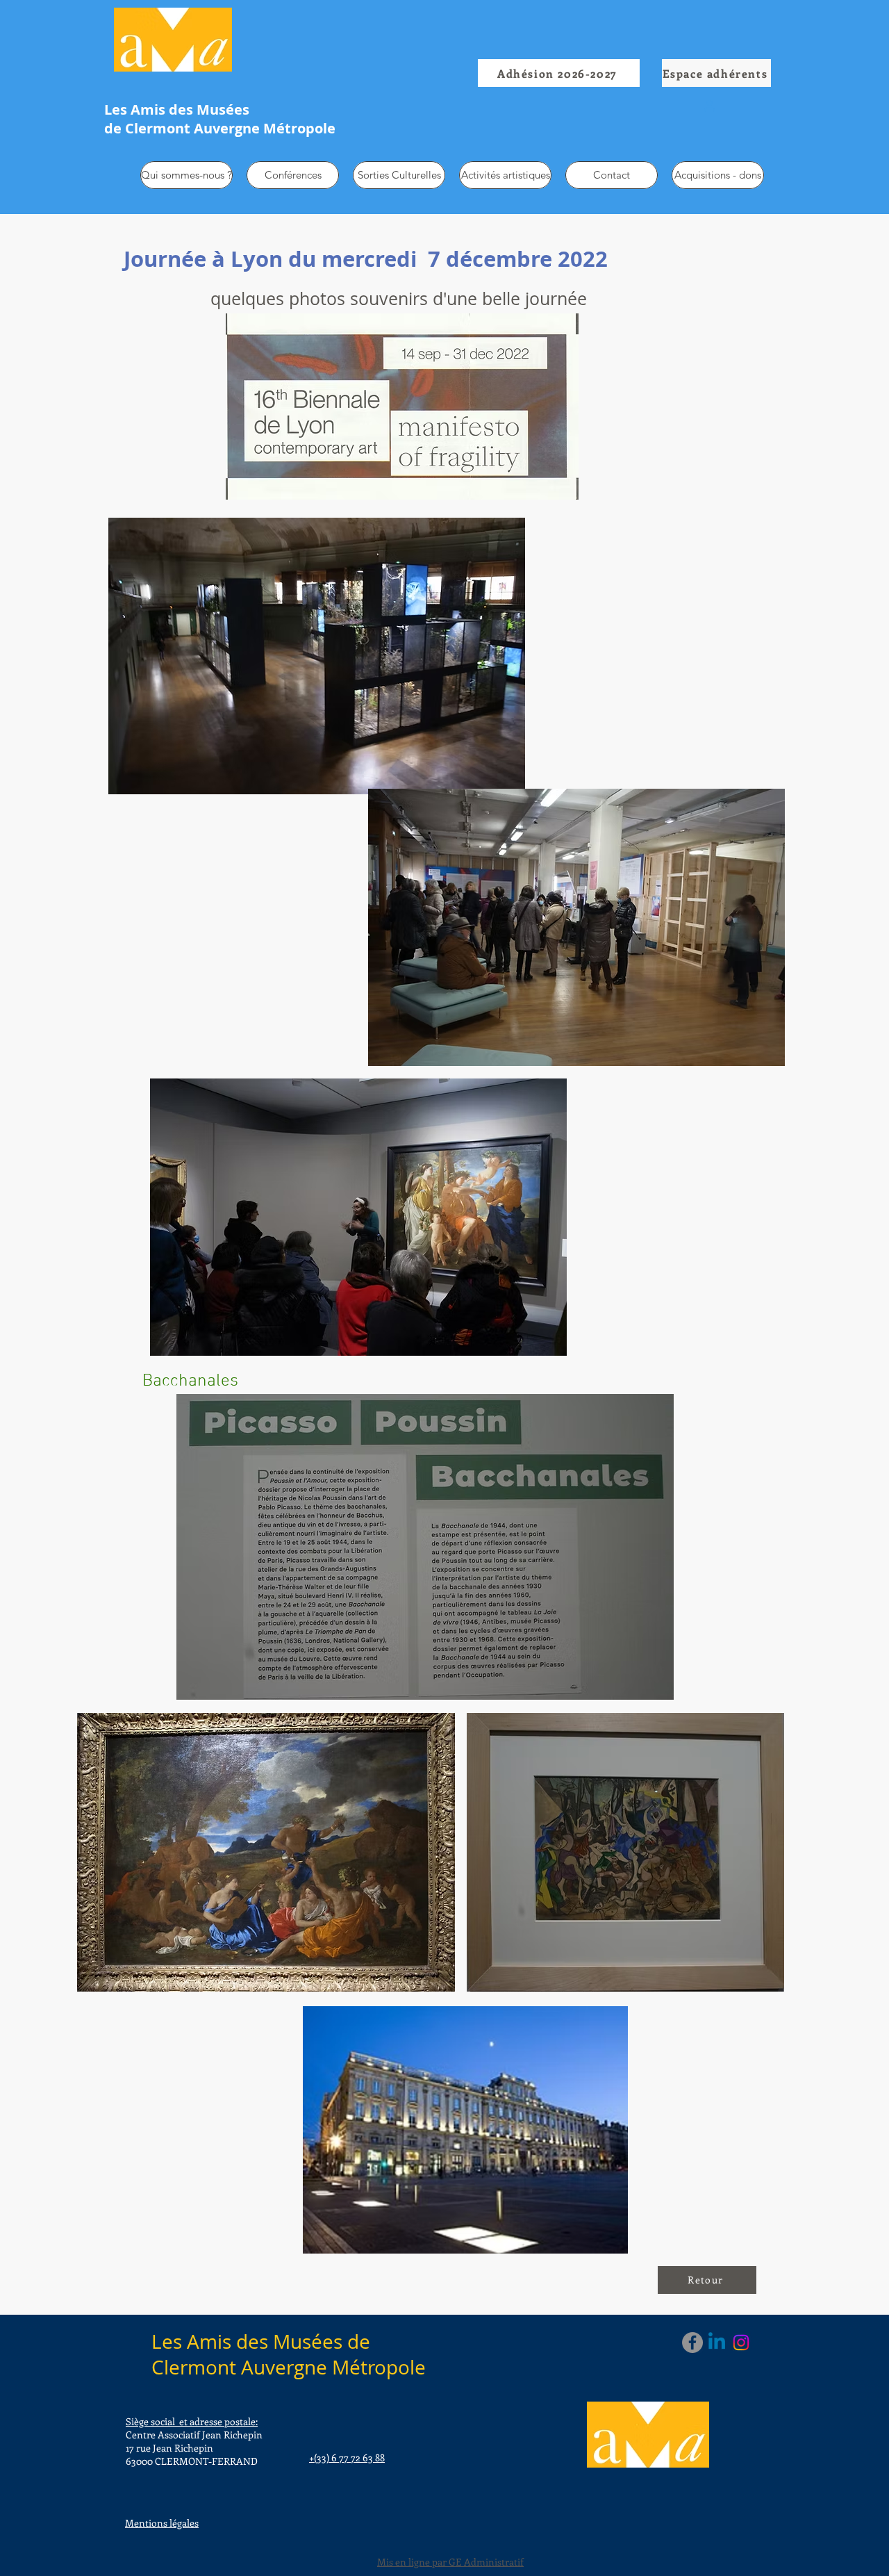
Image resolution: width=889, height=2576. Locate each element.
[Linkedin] (717, 2343)
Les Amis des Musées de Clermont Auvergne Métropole (289, 2354)
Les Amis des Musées (177, 109)
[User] (709, 106)
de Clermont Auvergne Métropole (220, 128)
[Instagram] (741, 2343)
